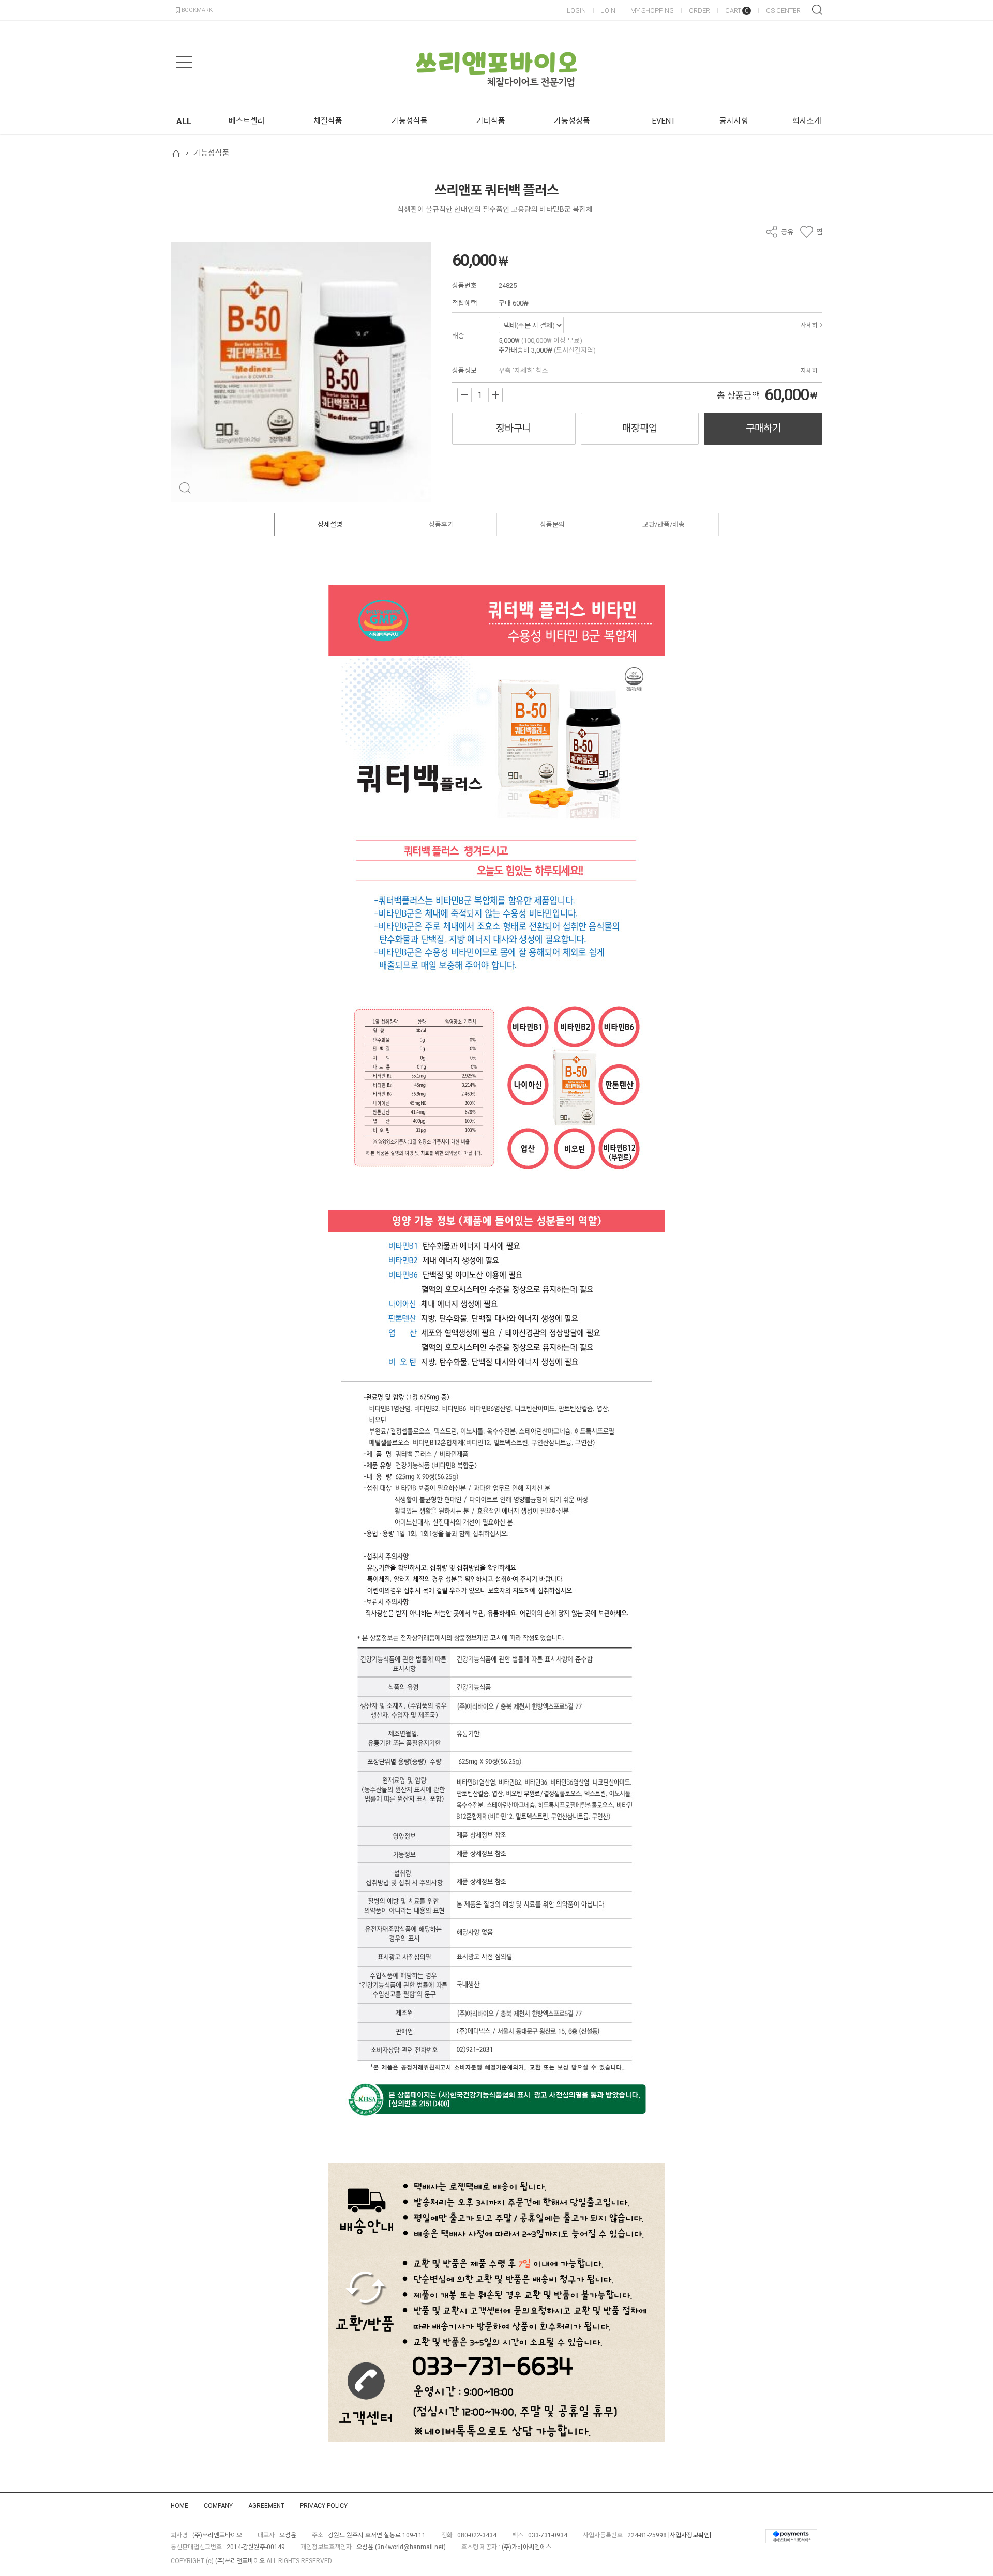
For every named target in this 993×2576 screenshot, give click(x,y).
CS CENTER (783, 11)
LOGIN (576, 11)
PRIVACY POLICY (324, 2506)
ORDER (699, 11)
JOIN (608, 11)
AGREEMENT (266, 2506)
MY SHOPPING (652, 11)
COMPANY (218, 2506)
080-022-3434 (477, 2535)
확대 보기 (185, 488)
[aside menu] (184, 62)
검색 (817, 10)
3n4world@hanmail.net (410, 2547)
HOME (179, 2506)
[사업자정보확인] (690, 2535)
